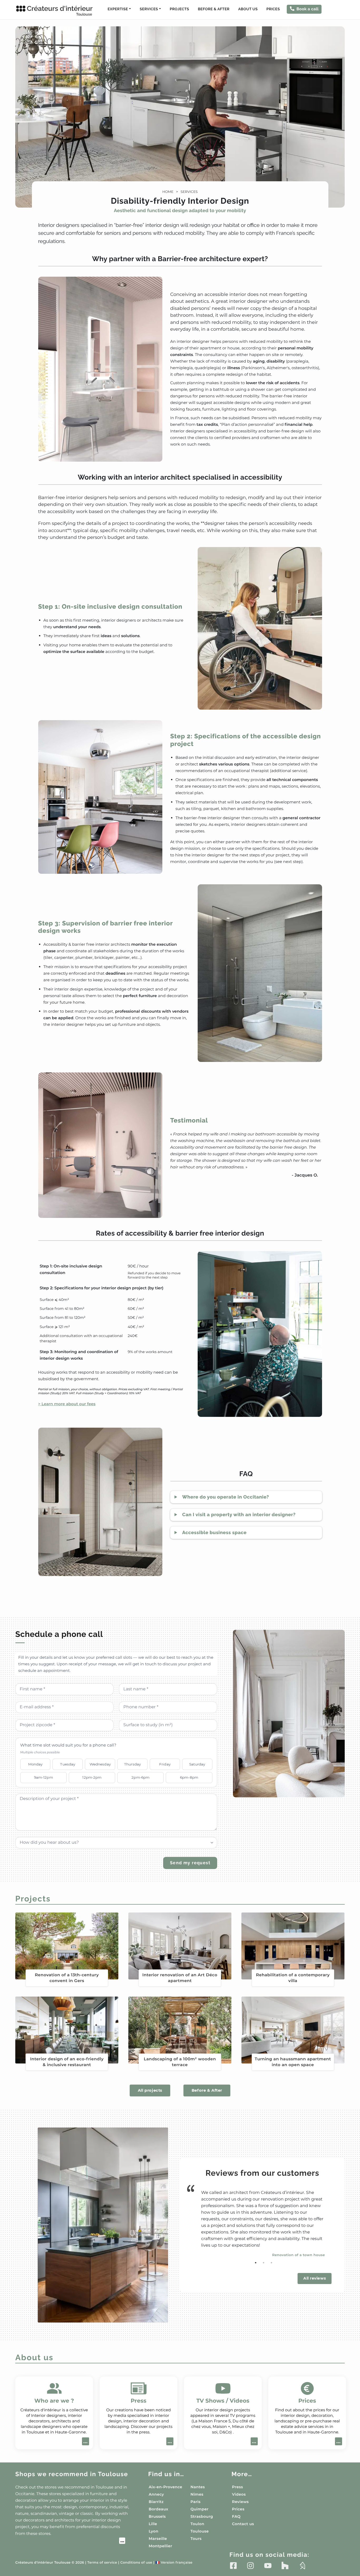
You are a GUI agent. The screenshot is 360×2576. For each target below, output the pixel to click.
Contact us (243, 2524)
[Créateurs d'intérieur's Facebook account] (233, 2565)
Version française (174, 2563)
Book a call (308, 9)
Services (189, 192)
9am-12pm (43, 1777)
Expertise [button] (118, 9)
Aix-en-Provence (165, 2487)
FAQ (236, 2516)
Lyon (154, 2531)
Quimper (200, 2509)
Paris (196, 2502)
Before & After (214, 9)
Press (237, 2487)
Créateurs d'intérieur (60, 11)
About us (248, 9)
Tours (196, 2539)
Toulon (197, 2524)
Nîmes (197, 2494)
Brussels (157, 2516)
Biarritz (156, 2502)
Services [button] (149, 9)
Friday (165, 1764)
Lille (153, 2524)
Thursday (132, 1764)
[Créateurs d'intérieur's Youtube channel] (268, 2565)
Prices (273, 9)
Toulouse (200, 2531)
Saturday (197, 1764)
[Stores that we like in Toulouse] (70, 2541)
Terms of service (102, 2563)
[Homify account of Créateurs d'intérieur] (302, 2565)
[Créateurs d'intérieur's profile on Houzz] (285, 2565)
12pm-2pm (92, 1777)
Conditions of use (136, 2563)
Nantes (198, 2487)
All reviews (315, 2278)
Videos (239, 2494)
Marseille (158, 2539)
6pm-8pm (189, 1777)
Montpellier (160, 2546)
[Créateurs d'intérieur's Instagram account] (250, 2565)
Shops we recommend (72, 2474)
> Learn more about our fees (67, 1404)
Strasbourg (202, 2516)
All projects (150, 2090)
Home (168, 192)
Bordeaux (158, 2509)
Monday (35, 1764)
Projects (179, 9)
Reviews (240, 2502)
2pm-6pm (140, 1777)
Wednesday (100, 1764)
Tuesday (68, 1764)
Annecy (156, 2494)
